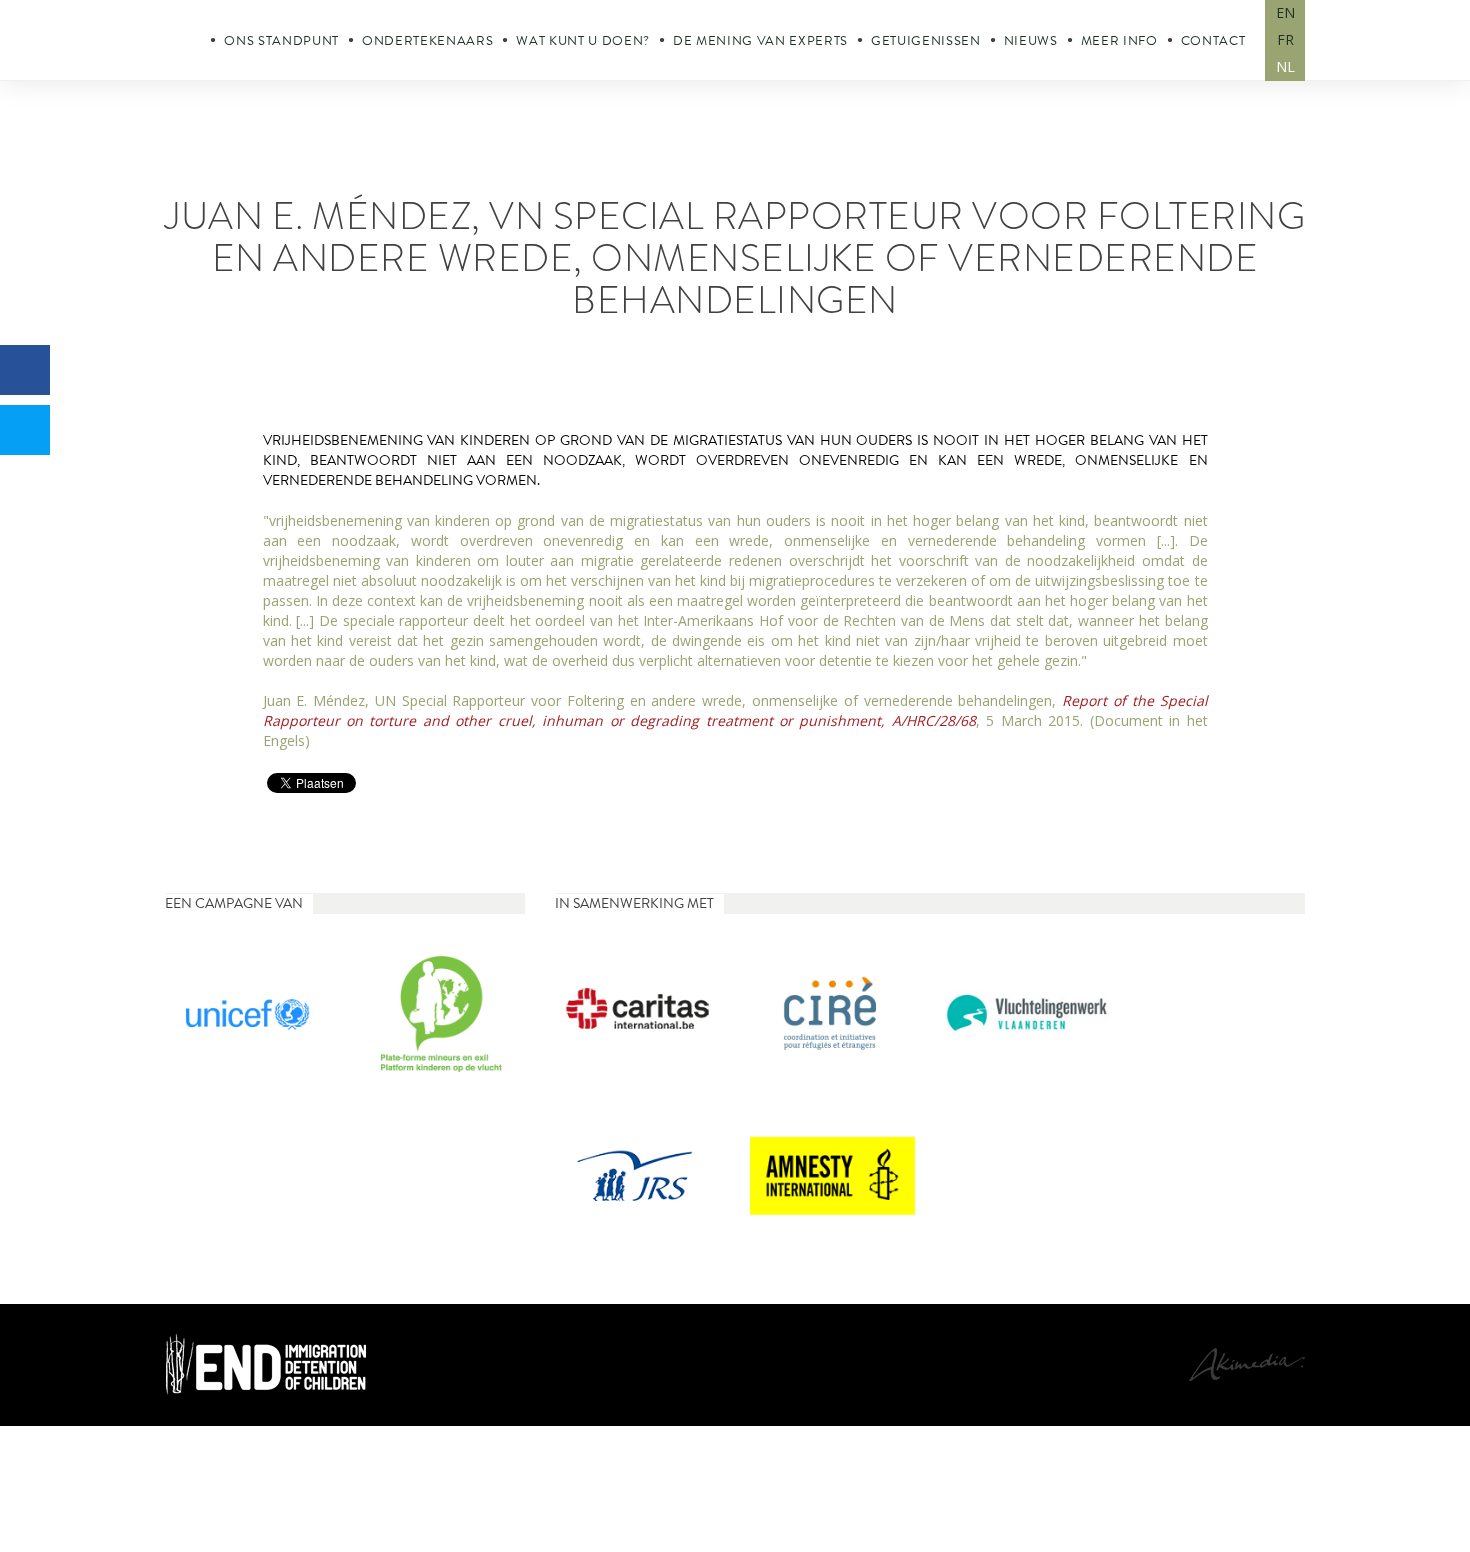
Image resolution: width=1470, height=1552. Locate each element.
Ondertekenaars (427, 41)
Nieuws (1031, 41)
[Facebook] (25, 370)
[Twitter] (25, 430)
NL (1285, 66)
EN (1285, 12)
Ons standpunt (281, 41)
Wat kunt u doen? (583, 41)
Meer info (1119, 41)
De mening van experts (760, 41)
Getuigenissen (926, 41)
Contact (1213, 41)
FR (1285, 39)
